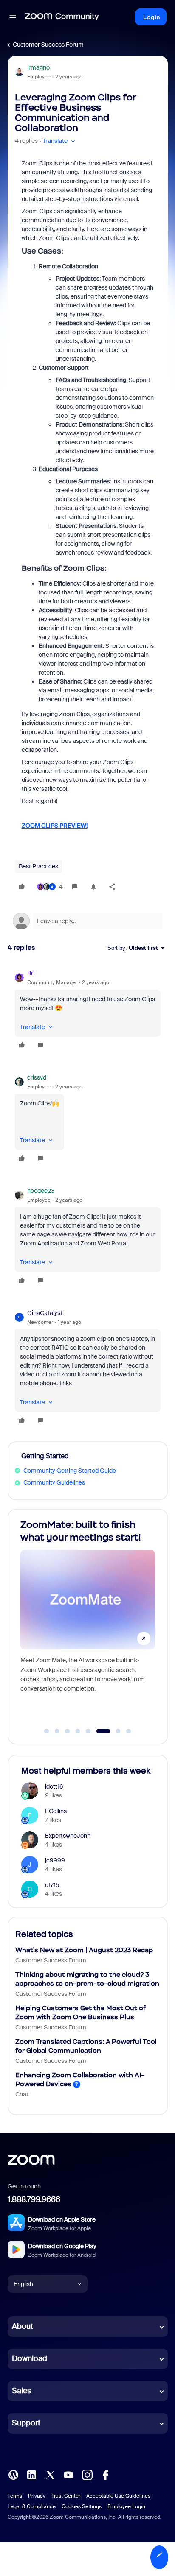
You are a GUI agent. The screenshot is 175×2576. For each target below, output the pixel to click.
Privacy (37, 2496)
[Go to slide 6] (99, 1731)
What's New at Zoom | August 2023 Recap (84, 1950)
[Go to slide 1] (47, 1731)
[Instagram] (87, 2474)
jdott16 (54, 1786)
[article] (88, 1010)
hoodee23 (41, 1191)
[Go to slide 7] (114, 1731)
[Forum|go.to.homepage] (62, 17)
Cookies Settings (82, 2506)
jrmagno (38, 67)
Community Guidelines (54, 1482)
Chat (22, 2094)
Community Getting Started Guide (70, 1471)
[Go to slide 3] (68, 1731)
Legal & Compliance (32, 2506)
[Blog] (13, 2474)
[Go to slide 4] (78, 1731)
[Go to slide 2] (57, 1731)
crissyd (37, 1077)
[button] (13, 17)
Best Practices (38, 866)
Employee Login (126, 2506)
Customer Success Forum (48, 45)
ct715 (52, 1885)
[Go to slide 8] (129, 1731)
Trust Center (66, 2496)
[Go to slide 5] (88, 1731)
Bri (31, 973)
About (23, 2326)
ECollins (56, 1811)
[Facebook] (105, 2474)
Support (26, 2423)
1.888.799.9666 (34, 2199)
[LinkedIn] (31, 2474)
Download (30, 2358)
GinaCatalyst (45, 1313)
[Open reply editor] (88, 921)
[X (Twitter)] (50, 2474)
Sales (21, 2391)
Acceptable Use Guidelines (118, 2496)
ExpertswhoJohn (68, 1836)
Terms (15, 2496)
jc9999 (55, 1860)
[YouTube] (68, 2474)
